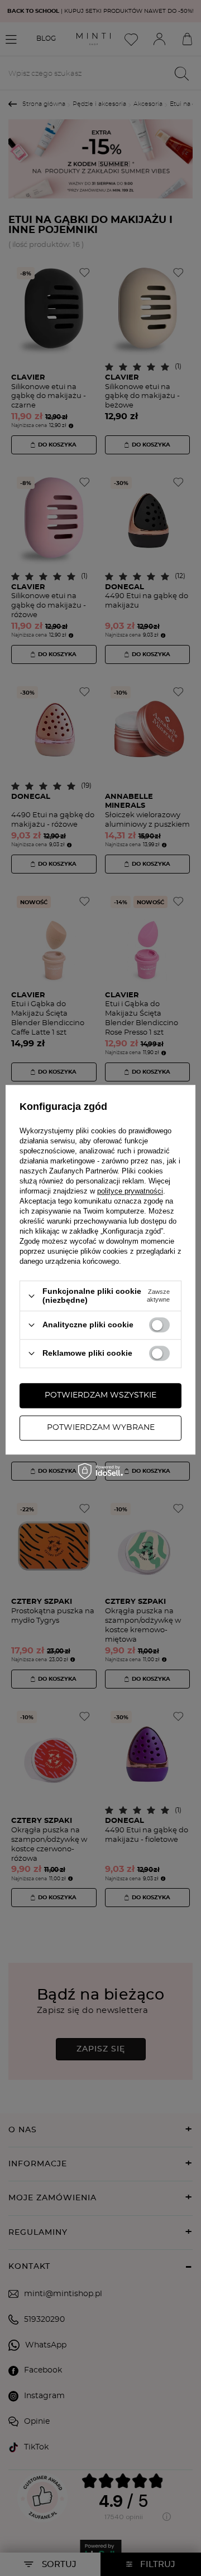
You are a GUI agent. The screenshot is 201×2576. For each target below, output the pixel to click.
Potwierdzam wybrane (101, 1428)
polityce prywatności (130, 1192)
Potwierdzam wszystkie (100, 1395)
